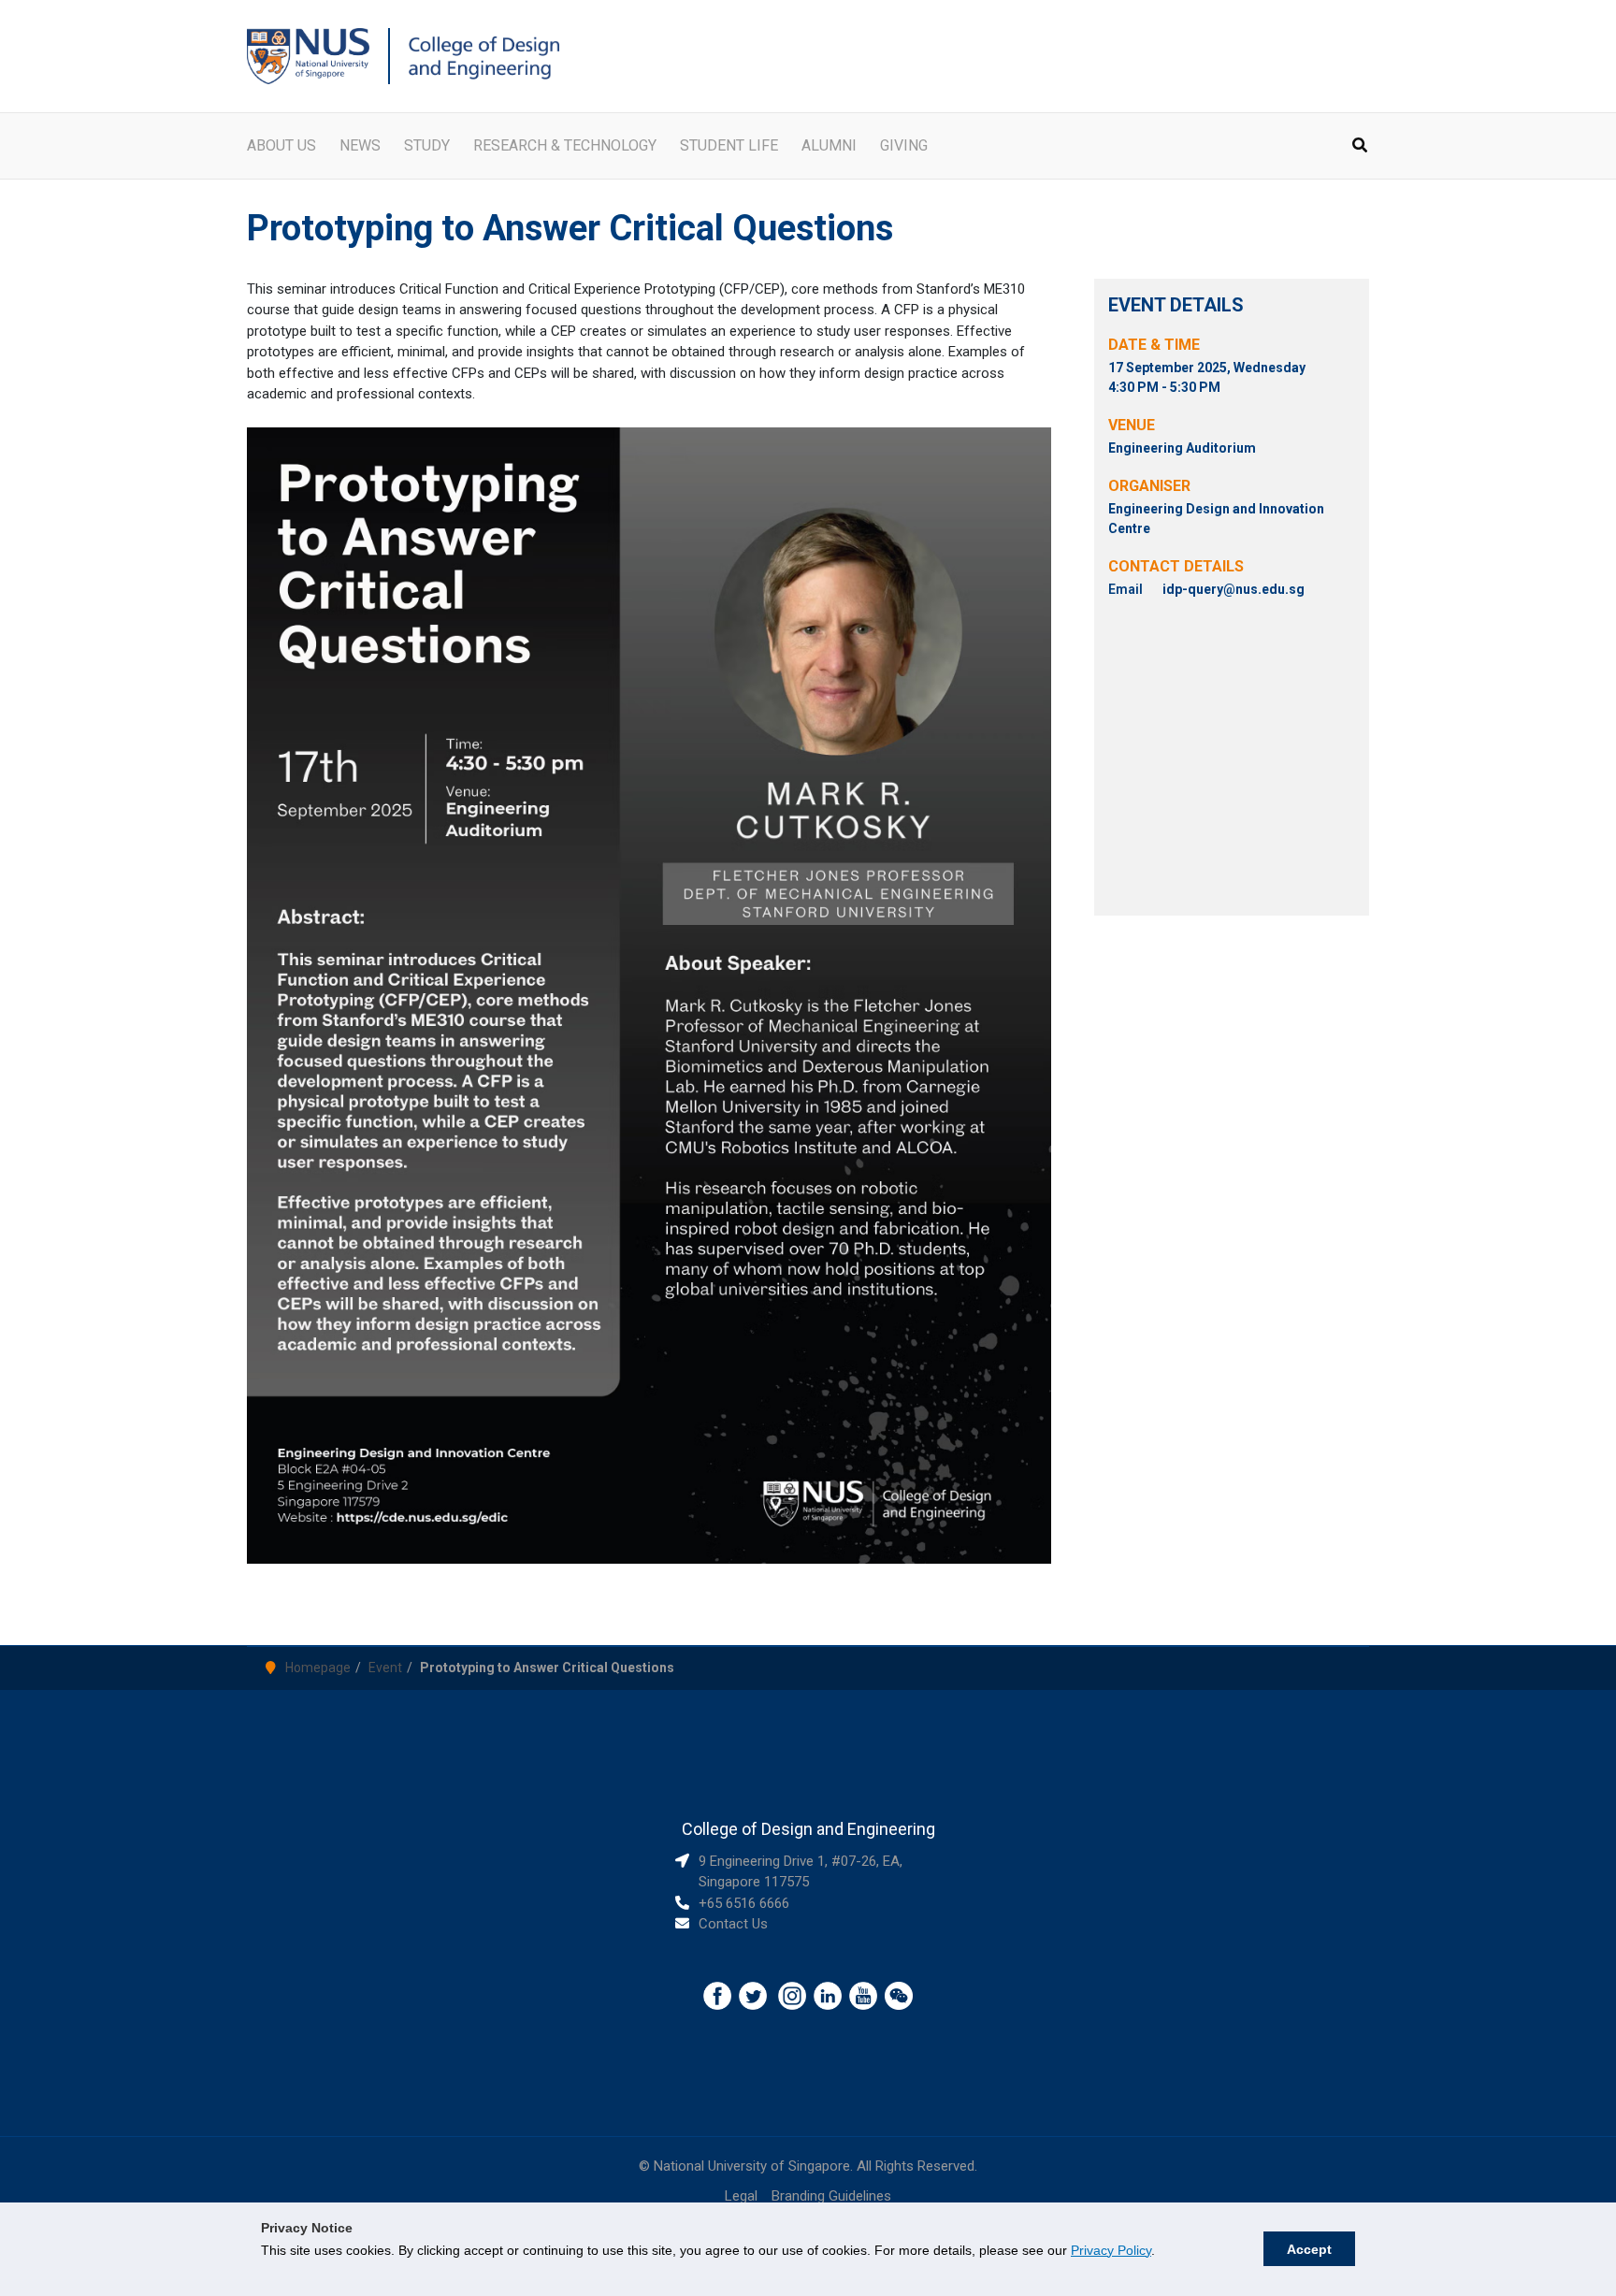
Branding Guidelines (831, 2196)
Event (385, 1668)
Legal (741, 2196)
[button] (1361, 147)
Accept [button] (1309, 2249)
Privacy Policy (1111, 2250)
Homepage (318, 1668)
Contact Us (733, 1924)
